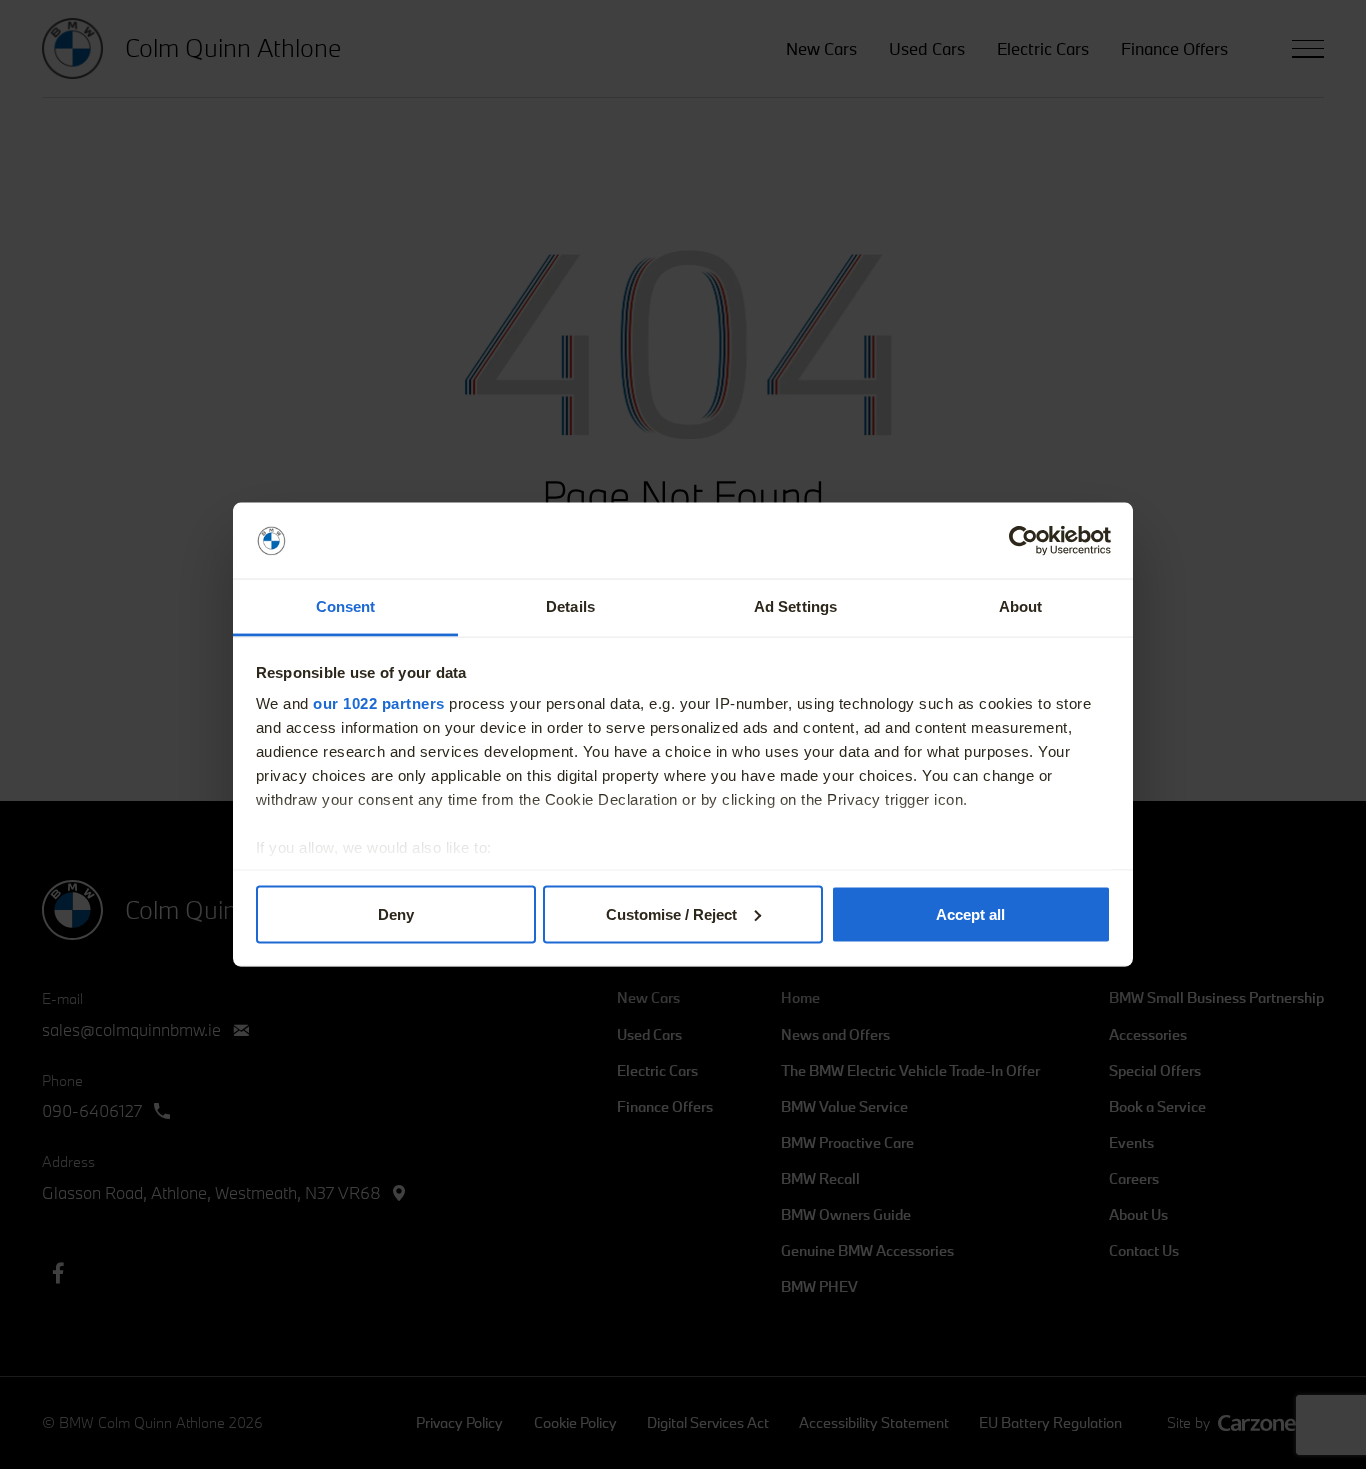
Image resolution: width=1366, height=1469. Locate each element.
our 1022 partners (379, 703)
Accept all (970, 913)
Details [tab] (570, 606)
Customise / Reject (671, 913)
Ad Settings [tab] (795, 606)
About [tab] (1021, 606)
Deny (396, 913)
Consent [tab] (346, 606)
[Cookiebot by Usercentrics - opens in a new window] (1023, 541)
